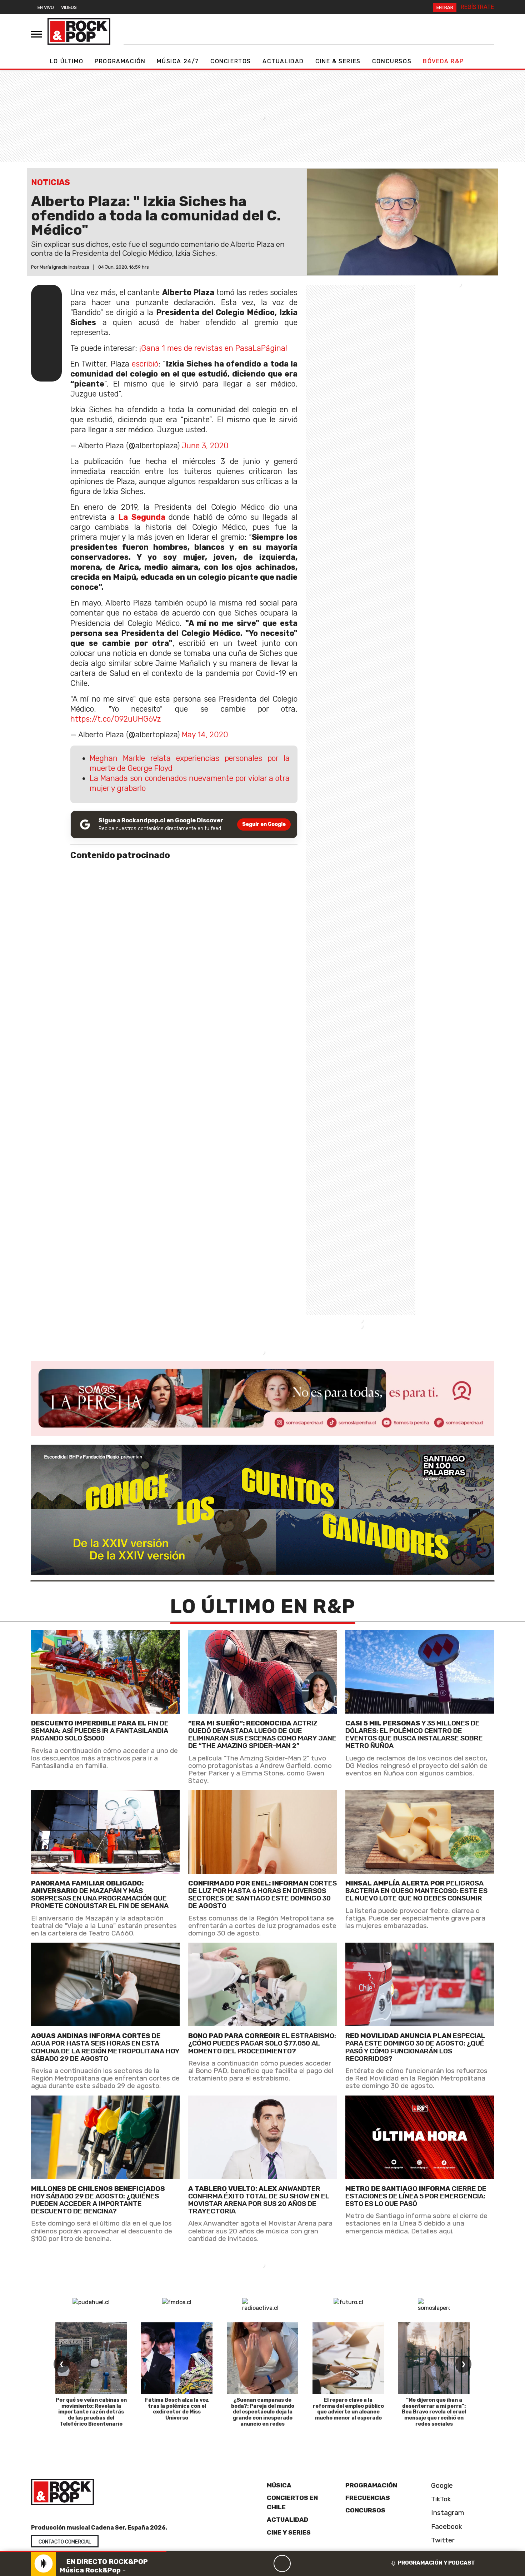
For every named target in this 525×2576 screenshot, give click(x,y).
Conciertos (231, 61)
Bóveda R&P (443, 61)
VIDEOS (69, 7)
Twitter (442, 2540)
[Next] (316, 2563)
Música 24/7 (178, 61)
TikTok (440, 2499)
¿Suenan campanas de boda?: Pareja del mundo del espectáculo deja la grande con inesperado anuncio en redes (263, 2412)
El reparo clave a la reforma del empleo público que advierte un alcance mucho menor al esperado (348, 2409)
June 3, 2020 (205, 446)
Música (279, 2485)
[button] (83, 2552)
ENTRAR (445, 7)
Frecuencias (368, 2498)
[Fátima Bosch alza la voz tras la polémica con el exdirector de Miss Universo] (177, 2358)
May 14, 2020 (205, 735)
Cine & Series (338, 61)
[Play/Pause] (282, 2563)
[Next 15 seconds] (299, 2563)
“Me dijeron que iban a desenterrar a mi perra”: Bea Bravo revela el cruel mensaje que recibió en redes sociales (434, 2412)
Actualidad (283, 61)
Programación (120, 61)
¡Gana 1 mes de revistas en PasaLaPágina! (213, 348)
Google (441, 2485)
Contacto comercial (65, 2542)
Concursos (392, 61)
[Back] (248, 2563)
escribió (145, 364)
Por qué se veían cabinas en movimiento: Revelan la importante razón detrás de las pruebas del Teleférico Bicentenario (91, 2412)
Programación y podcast (436, 2563)
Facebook (446, 2527)
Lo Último (67, 61)
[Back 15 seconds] (265, 2563)
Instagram (447, 2513)
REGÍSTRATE (477, 7)
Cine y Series (289, 2532)
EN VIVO (46, 7)
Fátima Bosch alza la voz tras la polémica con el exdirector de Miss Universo (177, 2409)
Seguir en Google (264, 824)
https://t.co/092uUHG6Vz (116, 719)
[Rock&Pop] (79, 31)
